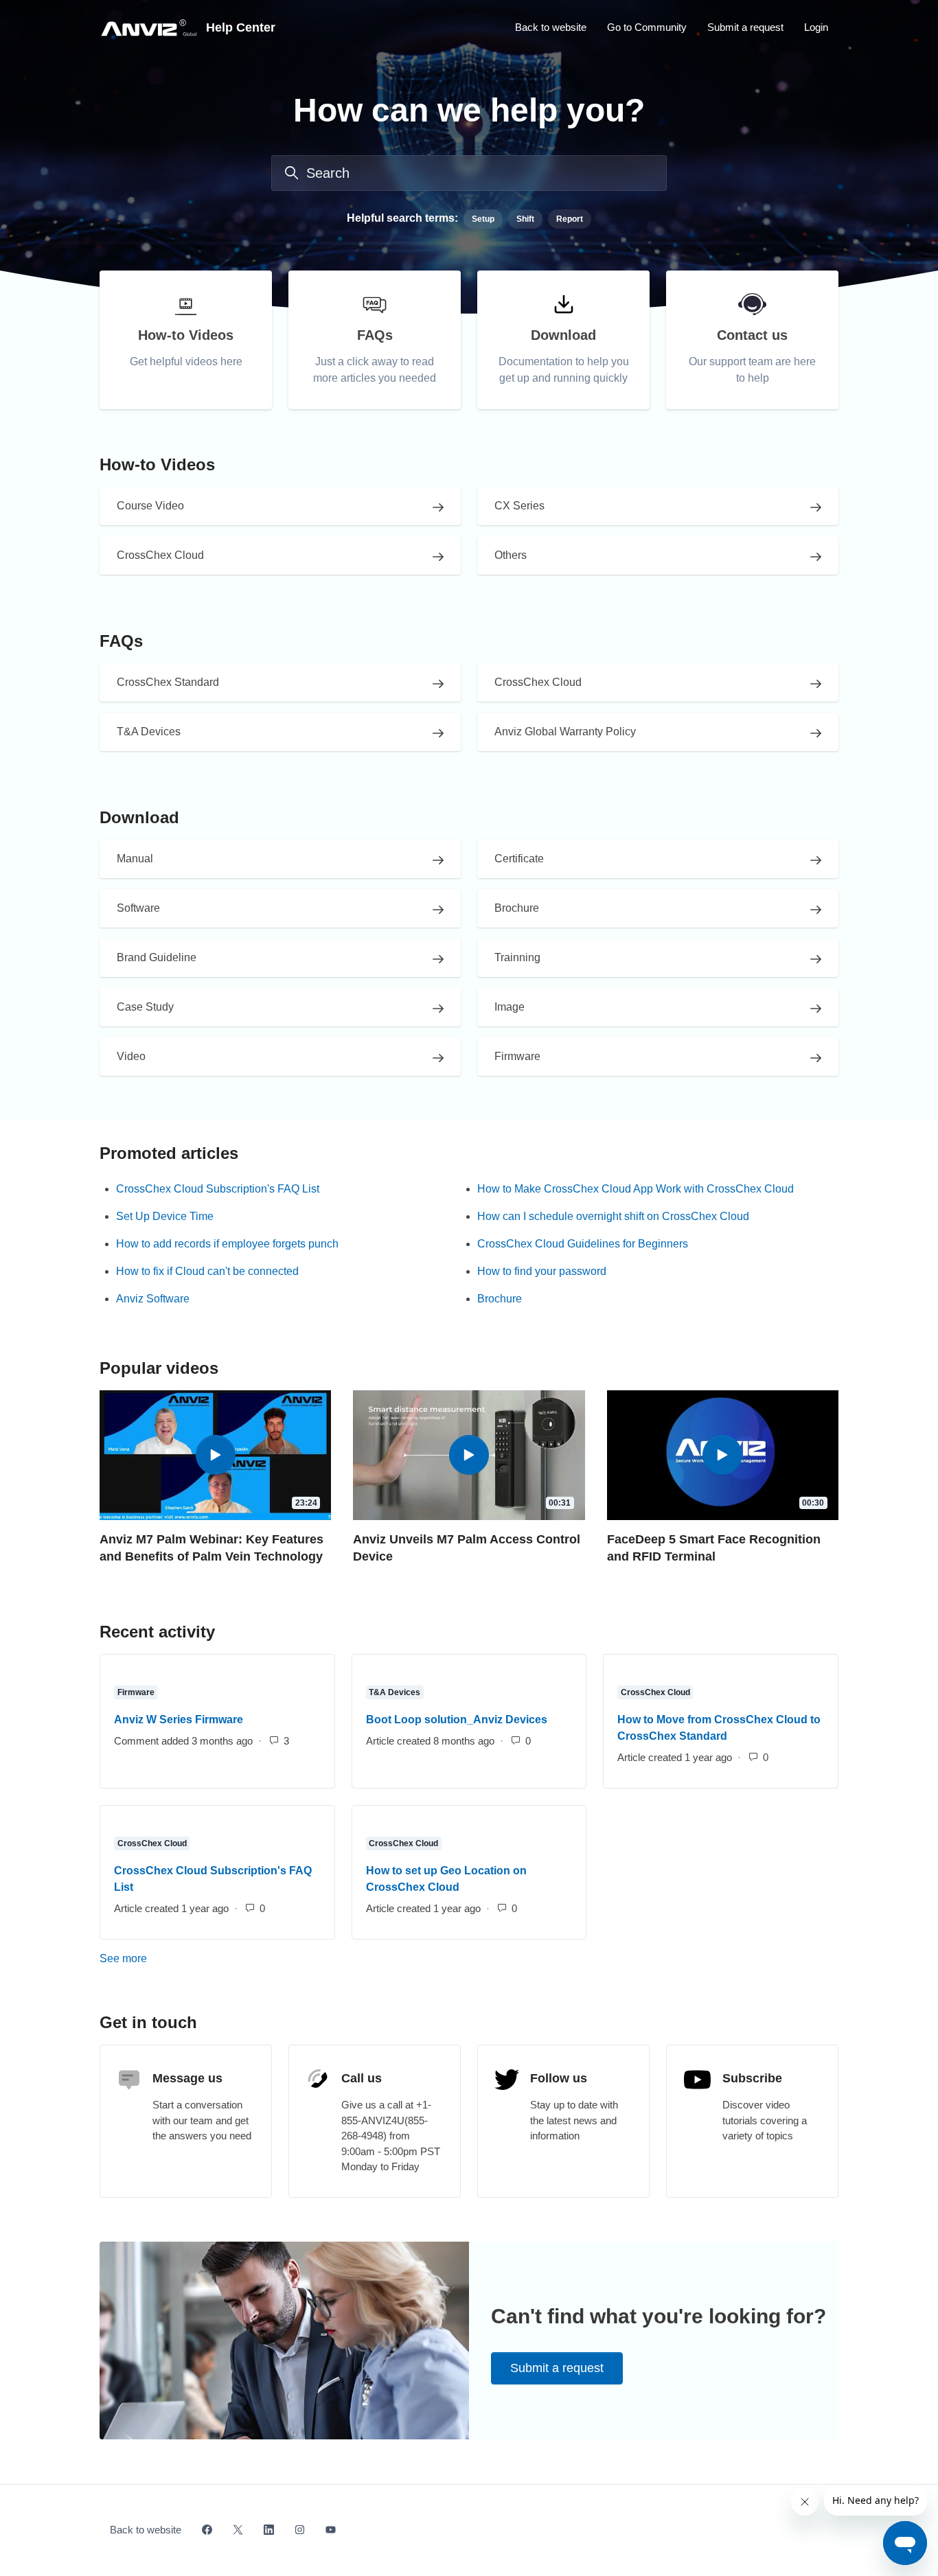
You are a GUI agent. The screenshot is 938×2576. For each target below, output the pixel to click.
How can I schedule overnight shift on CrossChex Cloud (613, 1216)
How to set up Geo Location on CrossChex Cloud (446, 1879)
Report (570, 219)
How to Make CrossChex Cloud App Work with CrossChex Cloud (636, 1189)
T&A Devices (394, 1692)
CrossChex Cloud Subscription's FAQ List (218, 1189)
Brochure (500, 1299)
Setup (483, 219)
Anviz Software (153, 1299)
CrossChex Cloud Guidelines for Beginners (583, 1244)
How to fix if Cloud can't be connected (207, 1271)
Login (816, 27)
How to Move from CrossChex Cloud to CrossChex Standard (719, 1728)
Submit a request (745, 27)
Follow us (559, 2078)
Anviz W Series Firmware (179, 1720)
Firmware (136, 1692)
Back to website (551, 27)
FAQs (121, 641)
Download (139, 817)
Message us (187, 2078)
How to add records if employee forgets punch (227, 1244)
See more (183, 1958)
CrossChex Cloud (655, 1692)
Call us (362, 2078)
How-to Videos (157, 464)
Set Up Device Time (165, 1216)
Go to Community (647, 27)
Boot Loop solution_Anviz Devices (457, 1720)
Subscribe (752, 2078)
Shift (525, 219)
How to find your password (542, 1271)
